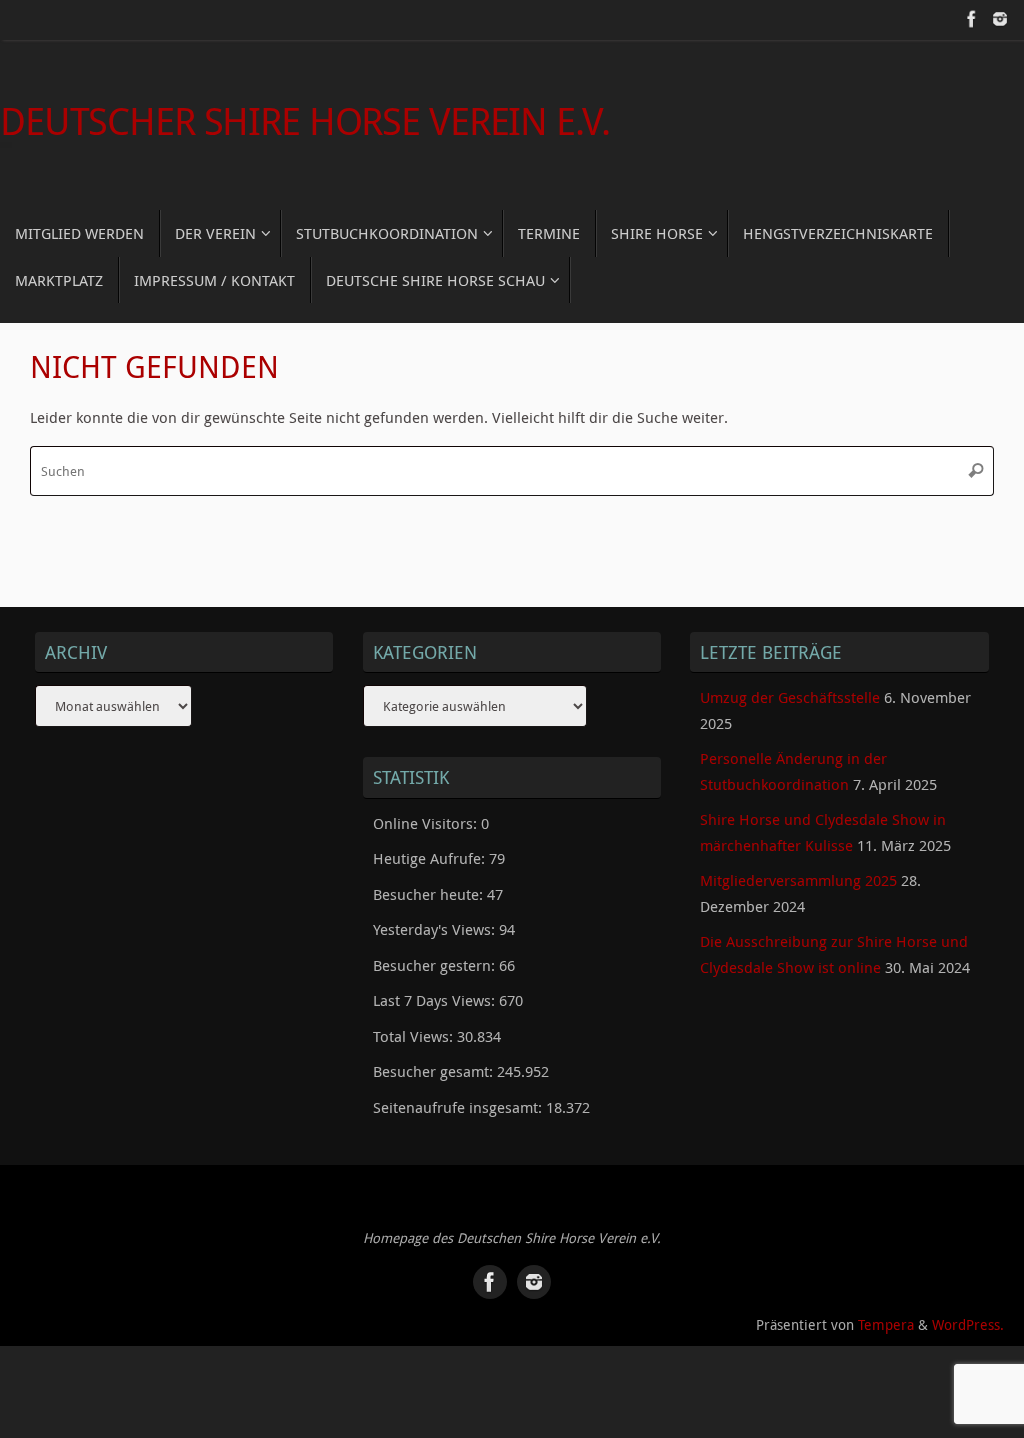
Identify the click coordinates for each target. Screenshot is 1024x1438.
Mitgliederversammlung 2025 (798, 880)
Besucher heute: (430, 894)
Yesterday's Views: (436, 929)
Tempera (886, 1325)
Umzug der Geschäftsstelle (790, 697)
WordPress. (968, 1325)
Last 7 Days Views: (436, 1000)
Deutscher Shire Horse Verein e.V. (304, 121)
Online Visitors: (427, 823)
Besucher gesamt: (435, 1071)
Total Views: (415, 1036)
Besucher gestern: (436, 965)
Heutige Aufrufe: (431, 858)
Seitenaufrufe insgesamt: (459, 1107)
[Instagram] (1000, 19)
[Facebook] (972, 19)
